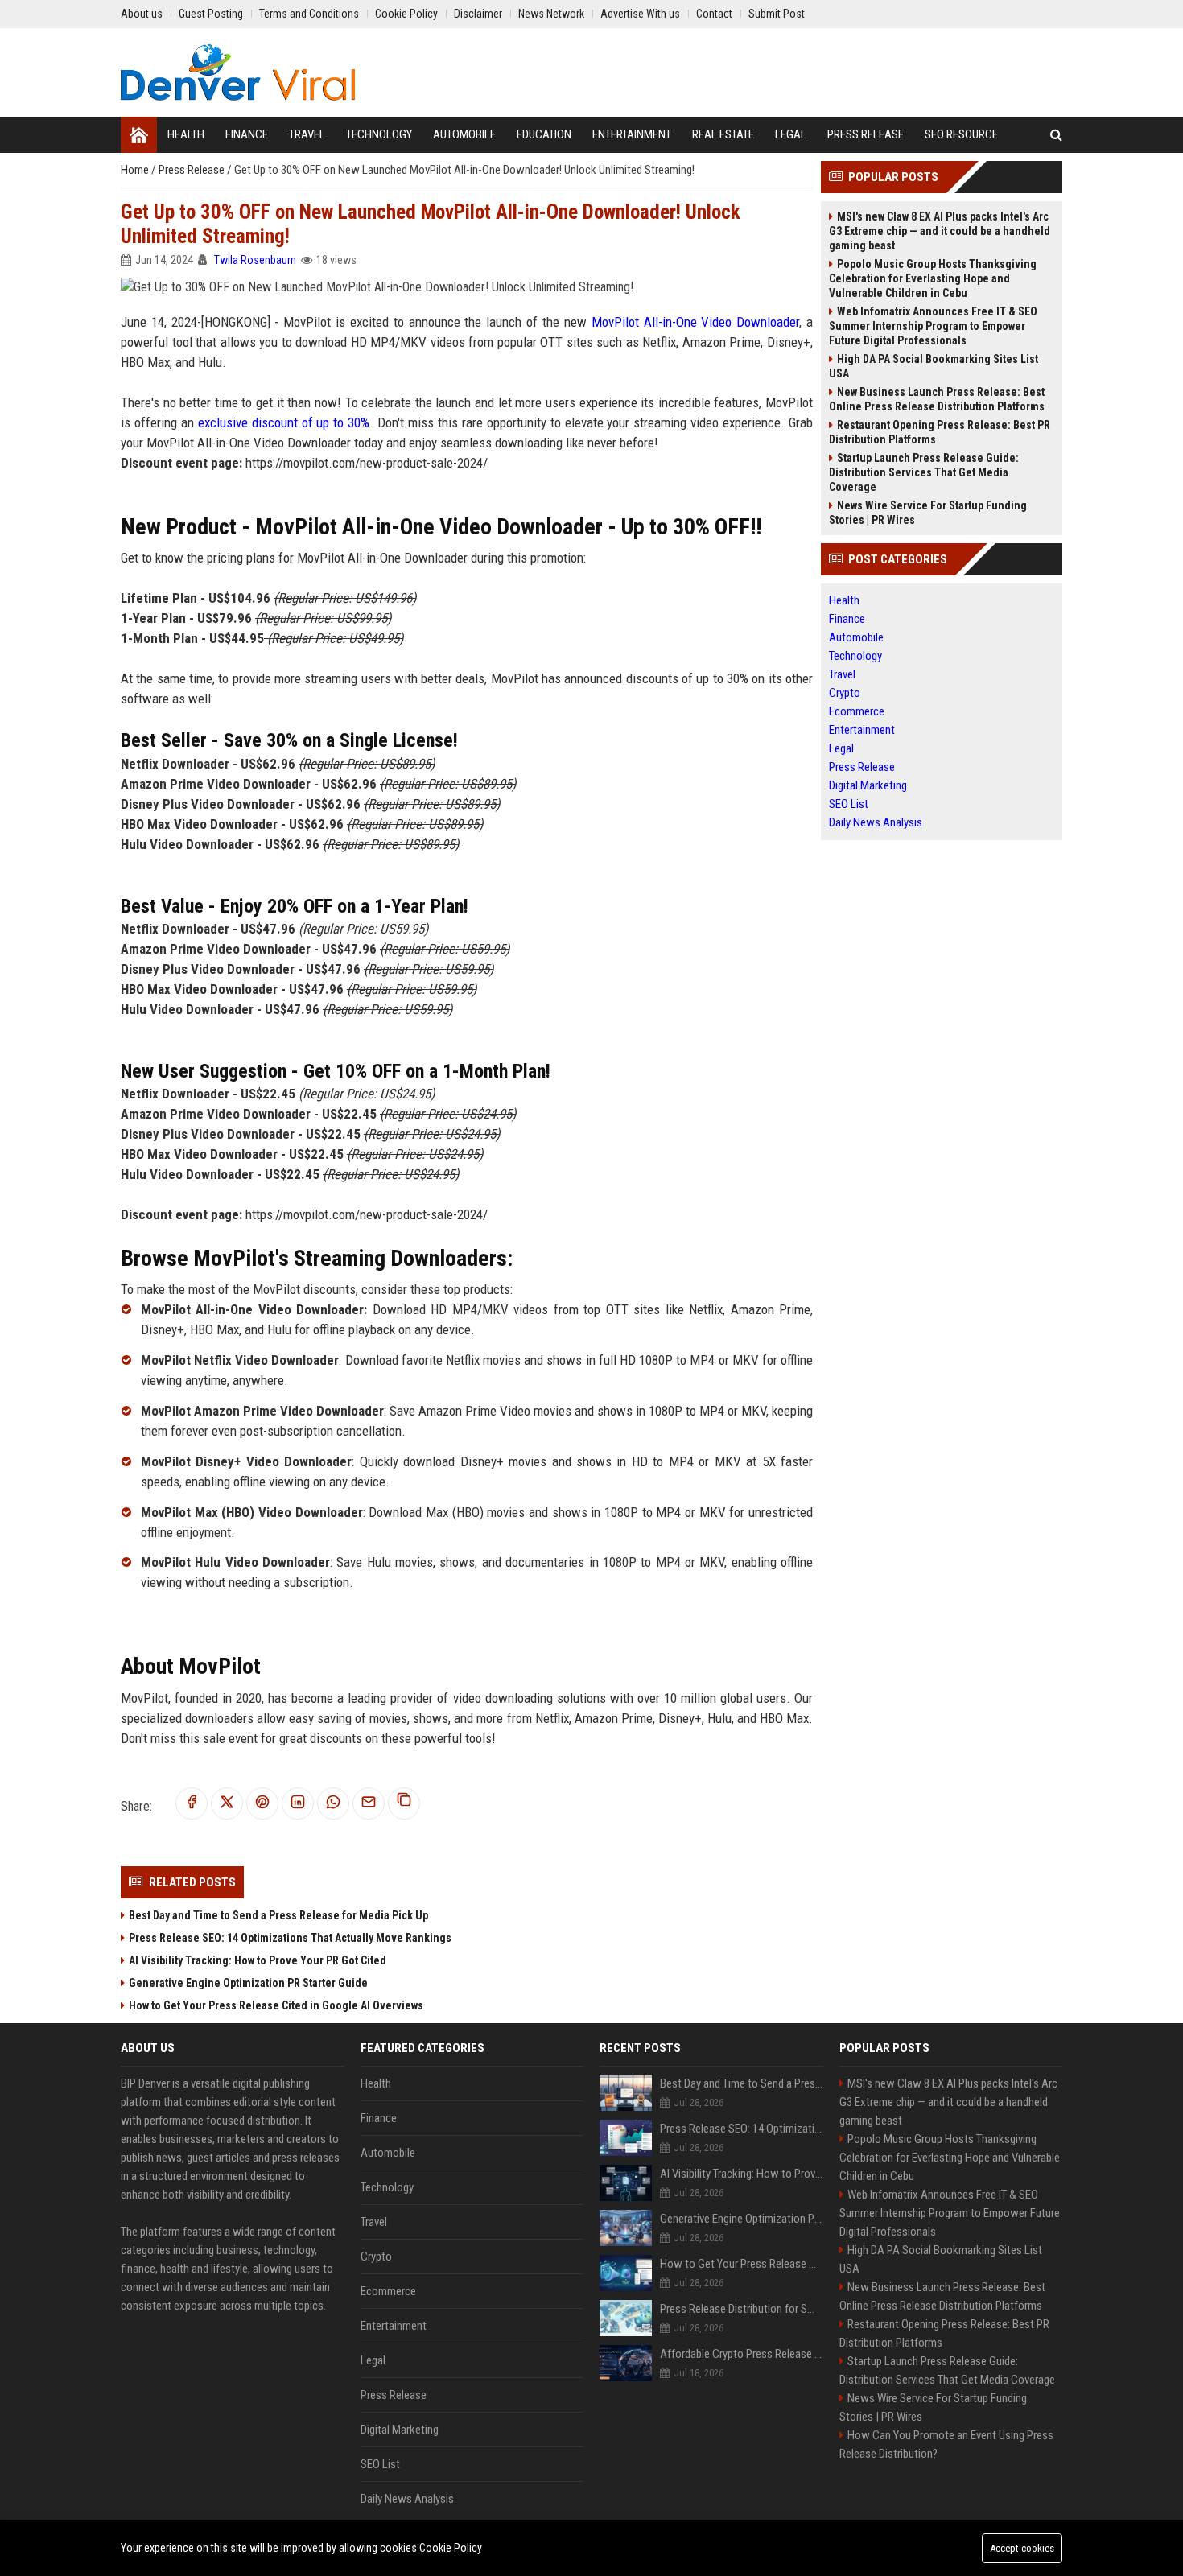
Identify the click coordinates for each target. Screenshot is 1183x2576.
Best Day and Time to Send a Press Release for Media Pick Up (278, 1915)
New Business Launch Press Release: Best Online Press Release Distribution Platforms (937, 399)
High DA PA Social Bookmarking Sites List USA (934, 366)
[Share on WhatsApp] (333, 1803)
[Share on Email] (369, 1803)
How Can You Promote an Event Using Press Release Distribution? (946, 2444)
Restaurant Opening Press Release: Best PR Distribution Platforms (940, 432)
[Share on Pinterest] (262, 1803)
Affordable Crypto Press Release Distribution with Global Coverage (742, 2354)
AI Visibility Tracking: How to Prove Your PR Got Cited (258, 1960)
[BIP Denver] (238, 72)
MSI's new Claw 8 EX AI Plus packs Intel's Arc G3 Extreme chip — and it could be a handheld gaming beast (940, 231)
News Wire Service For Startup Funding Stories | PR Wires (928, 513)
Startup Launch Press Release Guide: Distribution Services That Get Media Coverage (924, 472)
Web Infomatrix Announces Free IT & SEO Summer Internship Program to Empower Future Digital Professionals (933, 326)
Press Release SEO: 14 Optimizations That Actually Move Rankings (290, 1938)
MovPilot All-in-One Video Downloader (696, 322)
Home (136, 170)
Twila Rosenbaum (255, 260)
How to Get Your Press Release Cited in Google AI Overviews (276, 2005)
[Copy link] (404, 1803)
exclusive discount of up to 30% (284, 422)
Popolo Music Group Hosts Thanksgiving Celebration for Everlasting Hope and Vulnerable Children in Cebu (933, 278)
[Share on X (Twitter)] (227, 1803)
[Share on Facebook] (192, 1803)
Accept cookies (1022, 2548)
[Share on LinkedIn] (298, 1803)
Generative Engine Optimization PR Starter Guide (248, 1983)
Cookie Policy (451, 2548)
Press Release (193, 170)
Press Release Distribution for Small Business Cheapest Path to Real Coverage (742, 2309)
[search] (1056, 135)
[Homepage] (139, 135)
